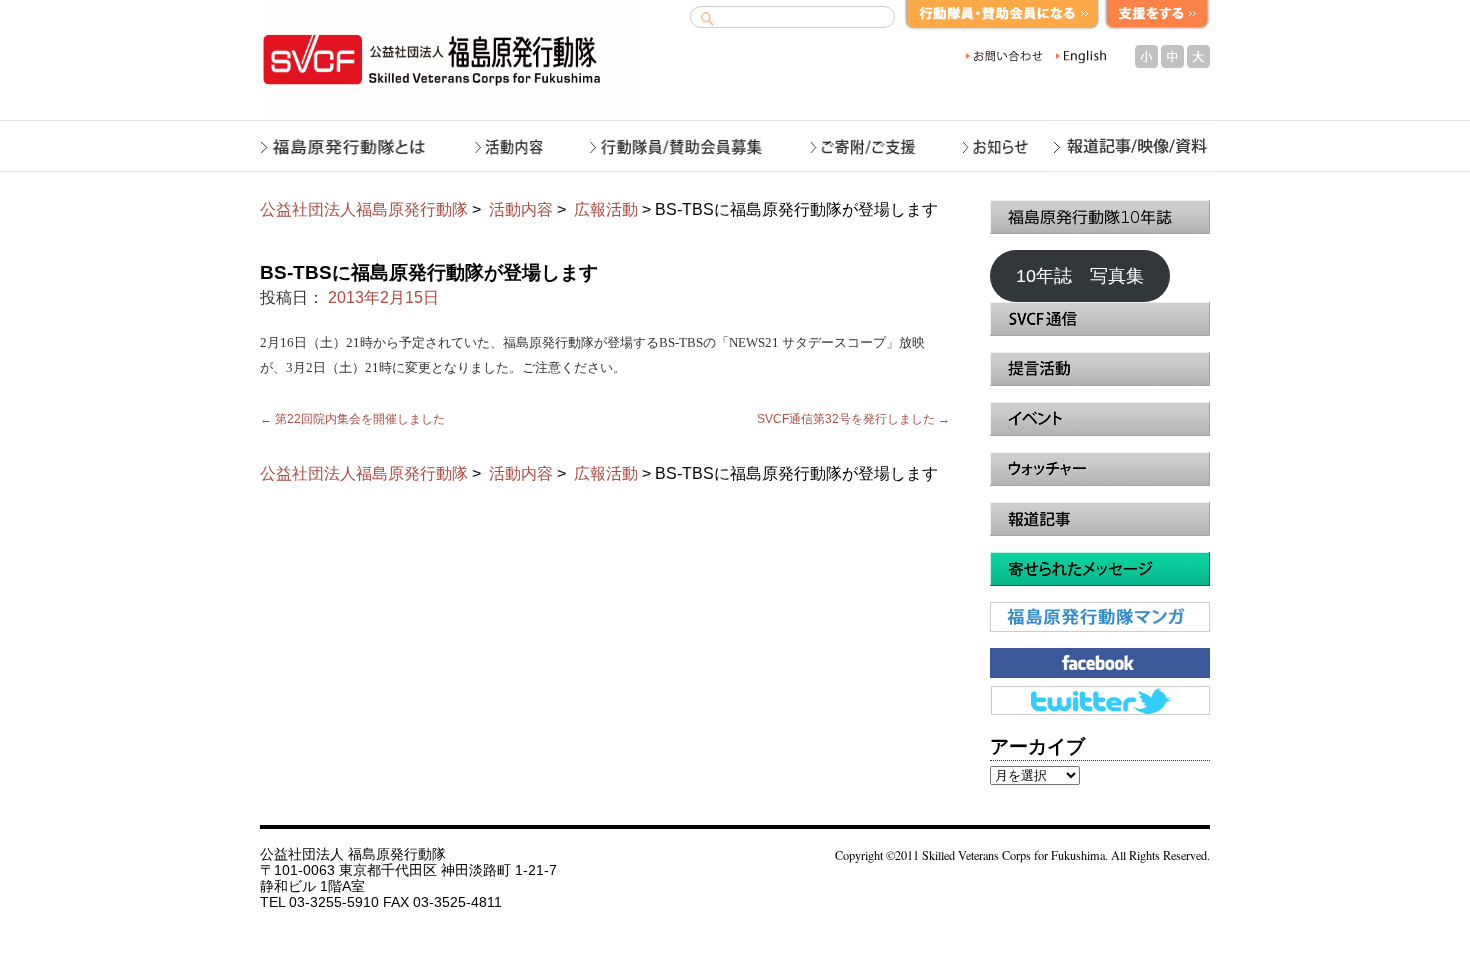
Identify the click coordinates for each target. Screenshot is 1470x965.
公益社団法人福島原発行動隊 (364, 209)
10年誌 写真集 (1080, 276)
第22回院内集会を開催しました (352, 419)
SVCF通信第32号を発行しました (853, 419)
